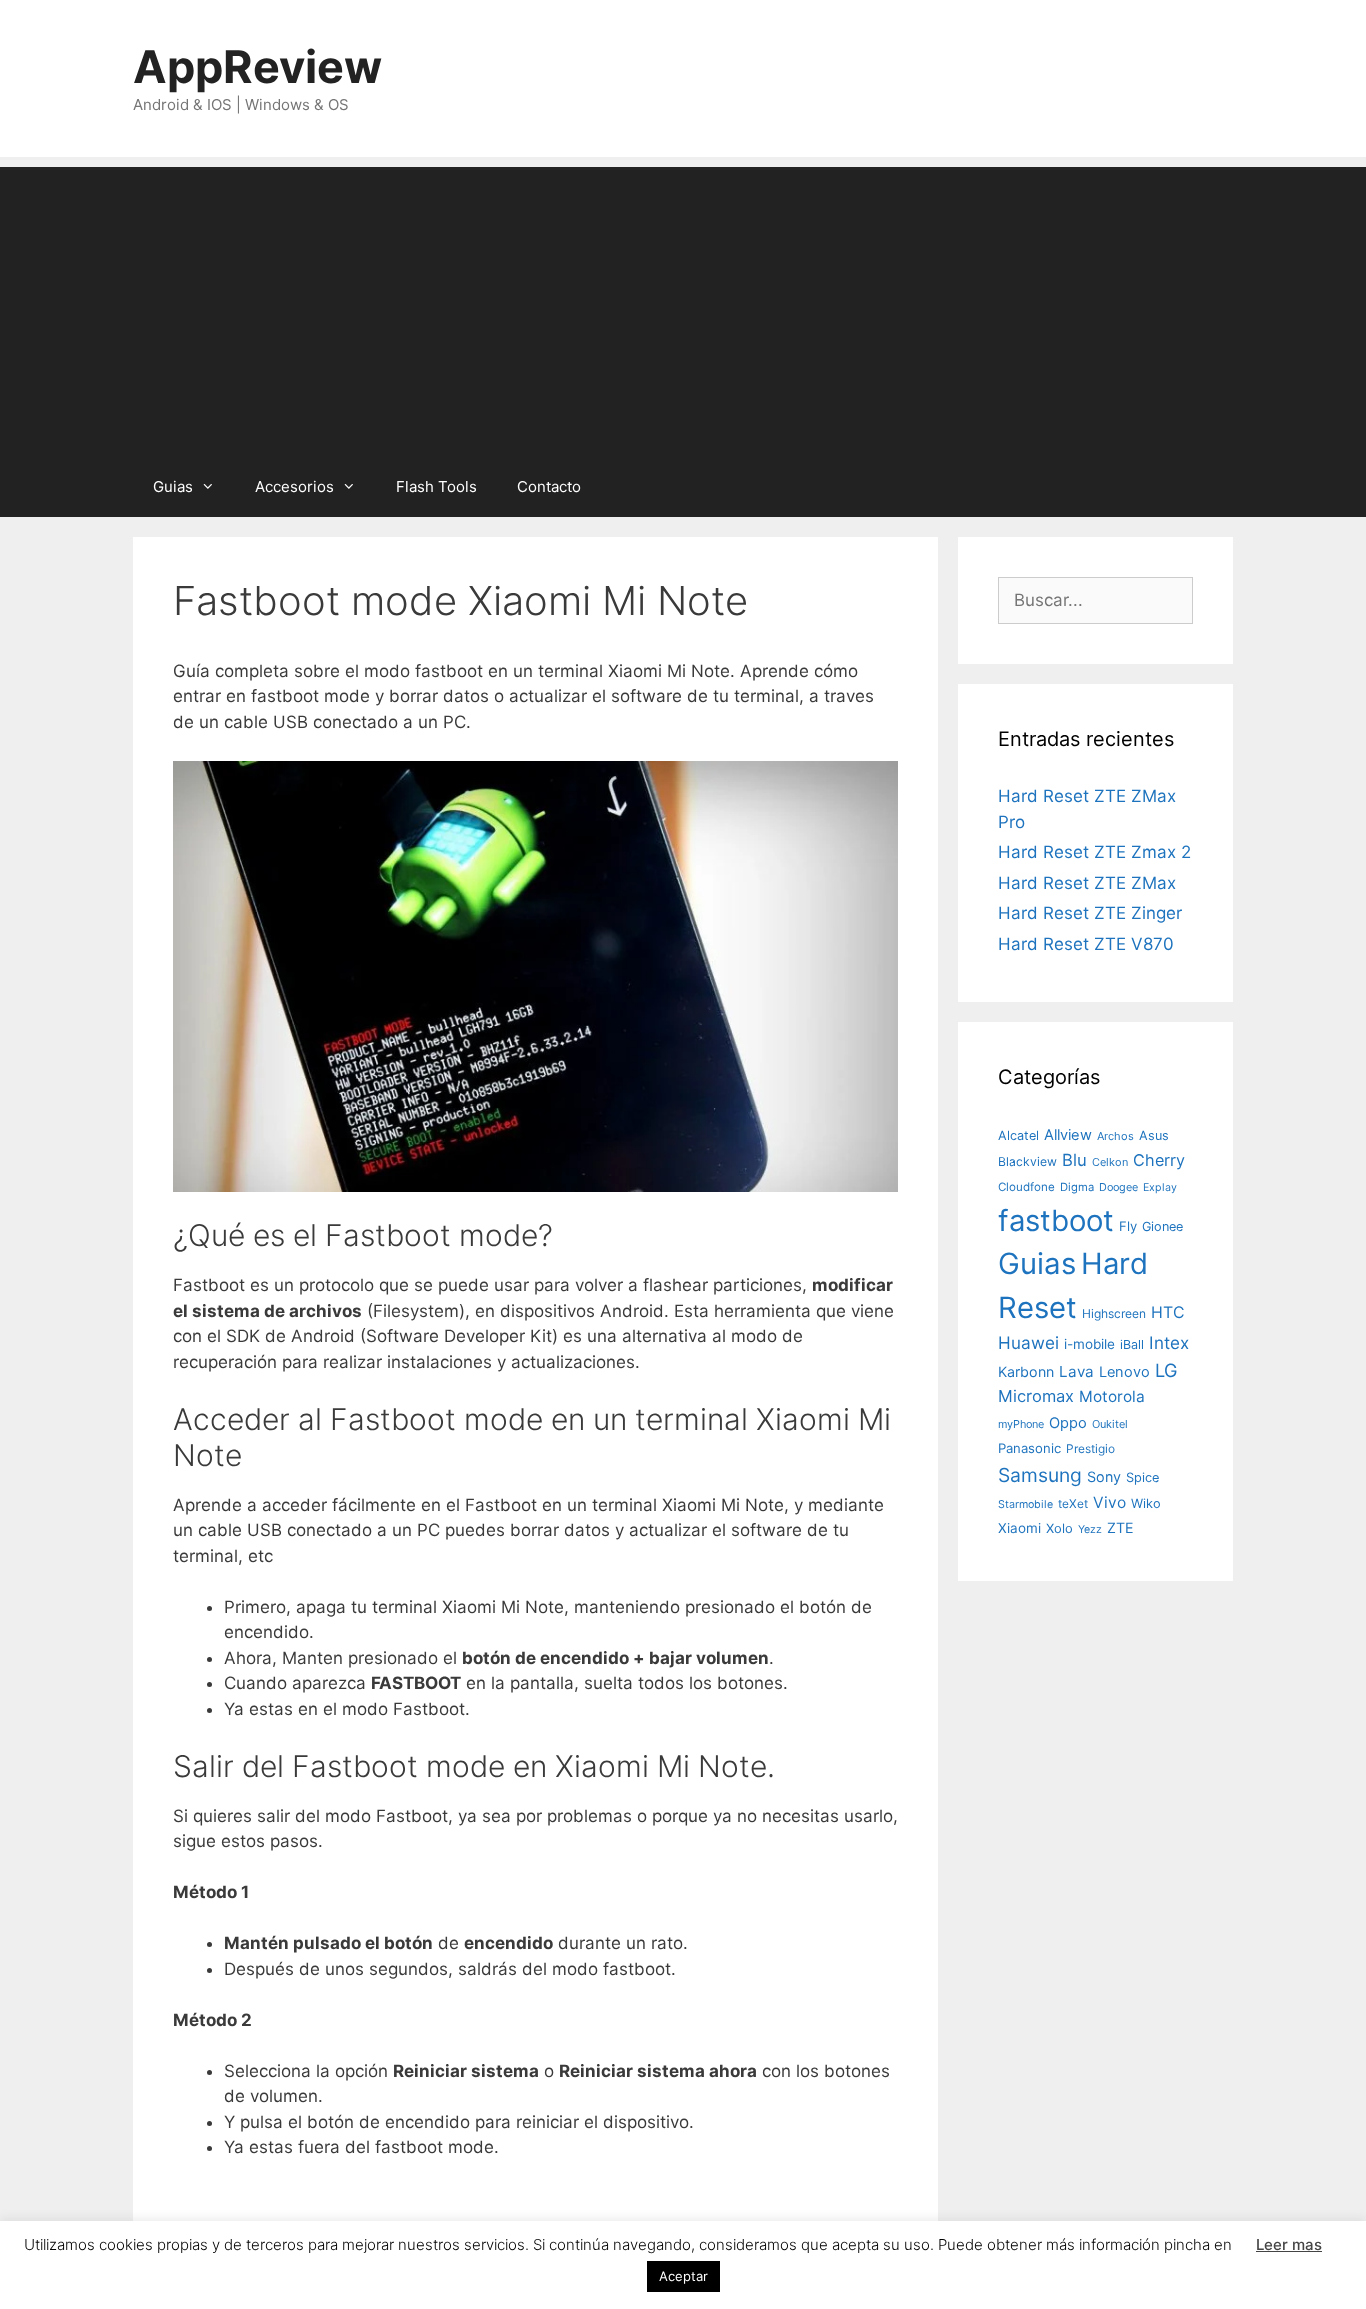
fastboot (1056, 1220)
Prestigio (1090, 1448)
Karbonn (1026, 1371)
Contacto (549, 486)
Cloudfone (1026, 1187)
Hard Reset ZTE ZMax (1087, 883)
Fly (1128, 1226)
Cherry (1159, 1160)
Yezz (1090, 1529)
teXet (1073, 1503)
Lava (1076, 1371)
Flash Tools (436, 486)
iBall (1132, 1344)
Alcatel (1018, 1135)
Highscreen (1114, 1313)
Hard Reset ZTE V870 (1086, 944)
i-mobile (1089, 1344)
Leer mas (1289, 2244)
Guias (173, 486)
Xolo (1059, 1528)
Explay (1160, 1187)
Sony (1104, 1476)
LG (1166, 1370)
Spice (1142, 1477)
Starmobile (1025, 1504)
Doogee (1118, 1187)
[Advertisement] (683, 307)
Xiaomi (1019, 1528)
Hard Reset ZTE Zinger (1090, 913)
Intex (1169, 1342)
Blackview (1027, 1161)
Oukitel (1110, 1424)
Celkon (1110, 1162)
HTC (1168, 1312)
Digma (1077, 1187)
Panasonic (1029, 1448)
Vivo (1109, 1502)
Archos (1115, 1136)
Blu (1074, 1160)
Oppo (1068, 1423)
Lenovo (1124, 1372)
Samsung (1040, 1475)
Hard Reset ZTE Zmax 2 (1094, 852)
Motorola (1112, 1396)
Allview (1068, 1135)
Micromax (1036, 1396)
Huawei (1028, 1342)
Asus (1154, 1135)
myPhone (1021, 1424)
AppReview (257, 66)
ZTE (1120, 1527)
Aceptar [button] (683, 2276)
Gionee (1162, 1226)
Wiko (1146, 1503)
